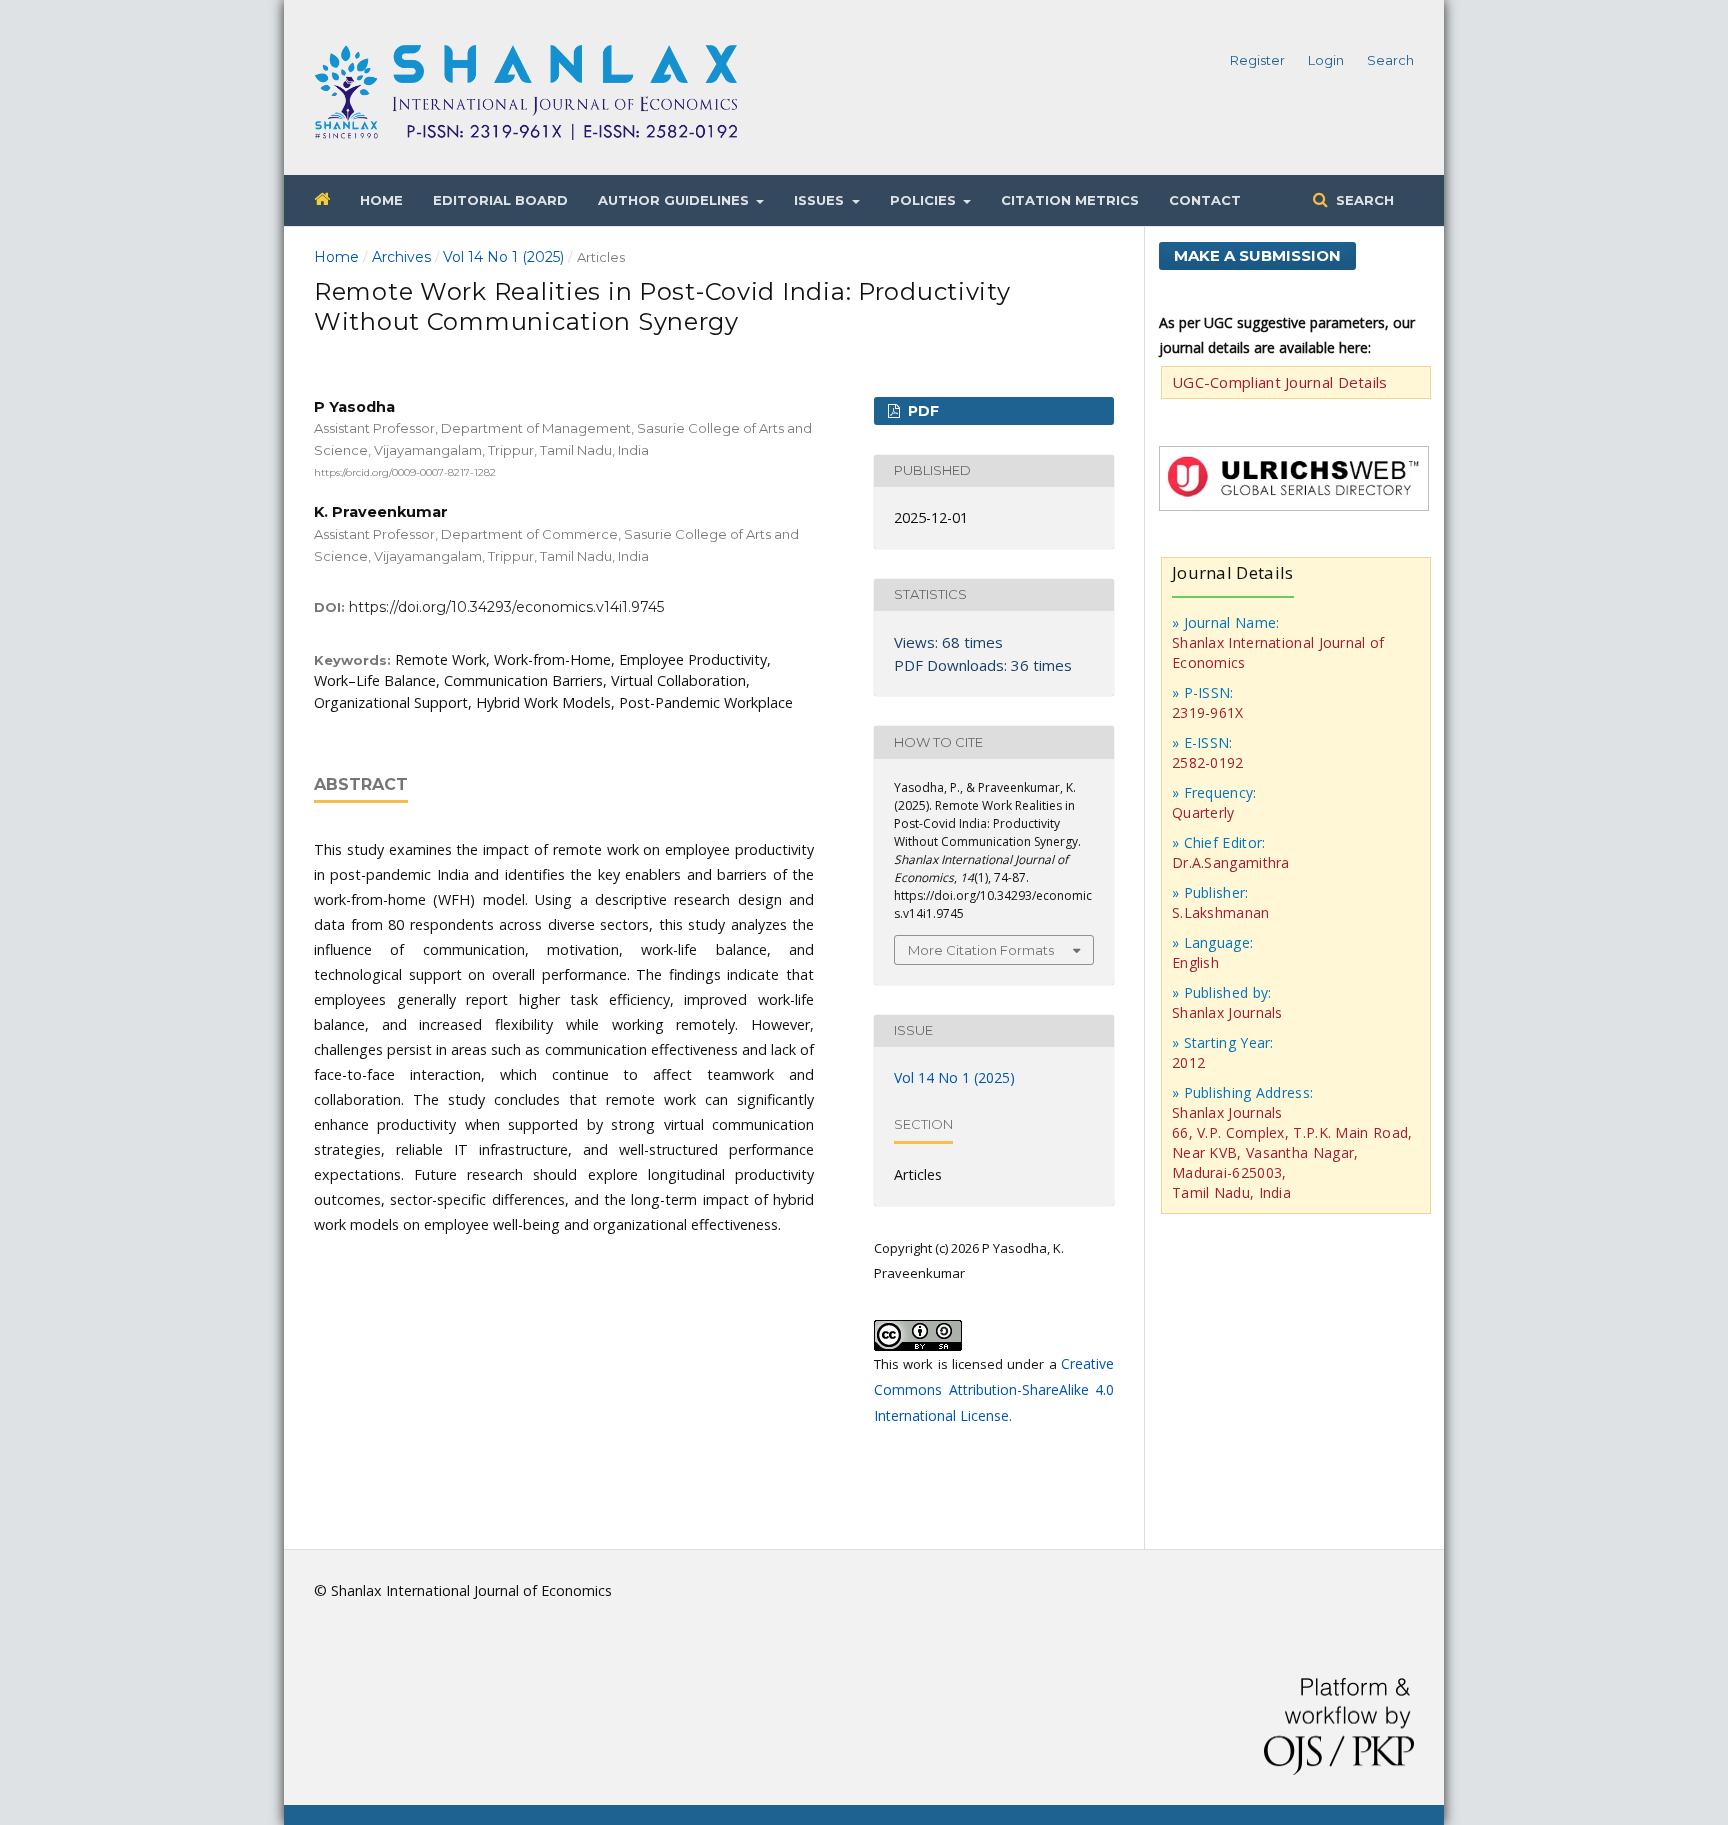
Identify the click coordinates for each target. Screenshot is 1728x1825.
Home (381, 200)
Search (1363, 200)
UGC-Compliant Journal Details (1280, 382)
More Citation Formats (981, 950)
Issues (821, 200)
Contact (1205, 200)
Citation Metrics (1070, 200)
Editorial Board (500, 200)
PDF (921, 411)
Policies (925, 200)
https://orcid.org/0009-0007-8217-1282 (405, 471)
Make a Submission (1257, 255)
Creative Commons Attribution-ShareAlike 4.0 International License (994, 1389)
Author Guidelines (675, 200)
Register (1257, 60)
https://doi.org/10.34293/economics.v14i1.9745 (506, 607)
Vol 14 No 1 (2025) (503, 257)
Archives (401, 257)
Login (1326, 60)
